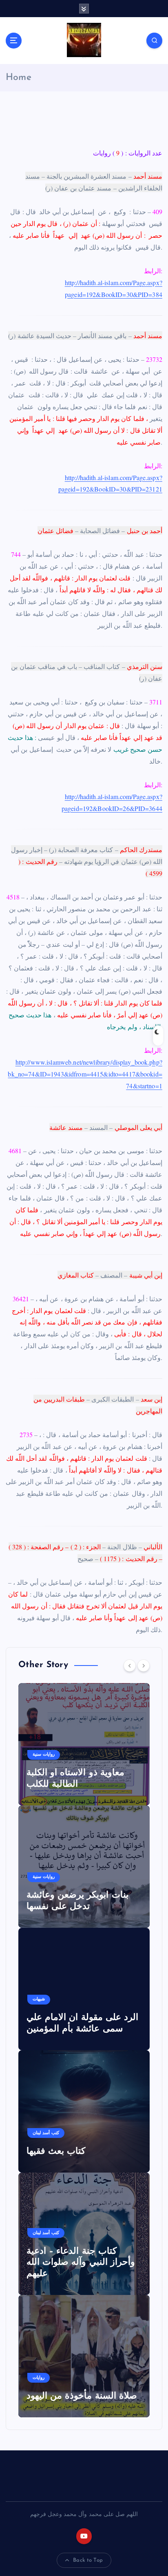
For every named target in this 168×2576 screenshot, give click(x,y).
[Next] (144, 1666)
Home (19, 78)
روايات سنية (44, 1755)
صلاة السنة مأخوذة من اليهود (82, 2396)
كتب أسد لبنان (46, 2133)
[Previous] (130, 1666)
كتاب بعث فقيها (56, 2152)
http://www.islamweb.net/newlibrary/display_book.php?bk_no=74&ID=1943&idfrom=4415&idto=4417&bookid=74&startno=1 (85, 1074)
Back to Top (88, 2560)
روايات (39, 2378)
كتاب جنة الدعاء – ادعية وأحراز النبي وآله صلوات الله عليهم (81, 2263)
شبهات (39, 1999)
